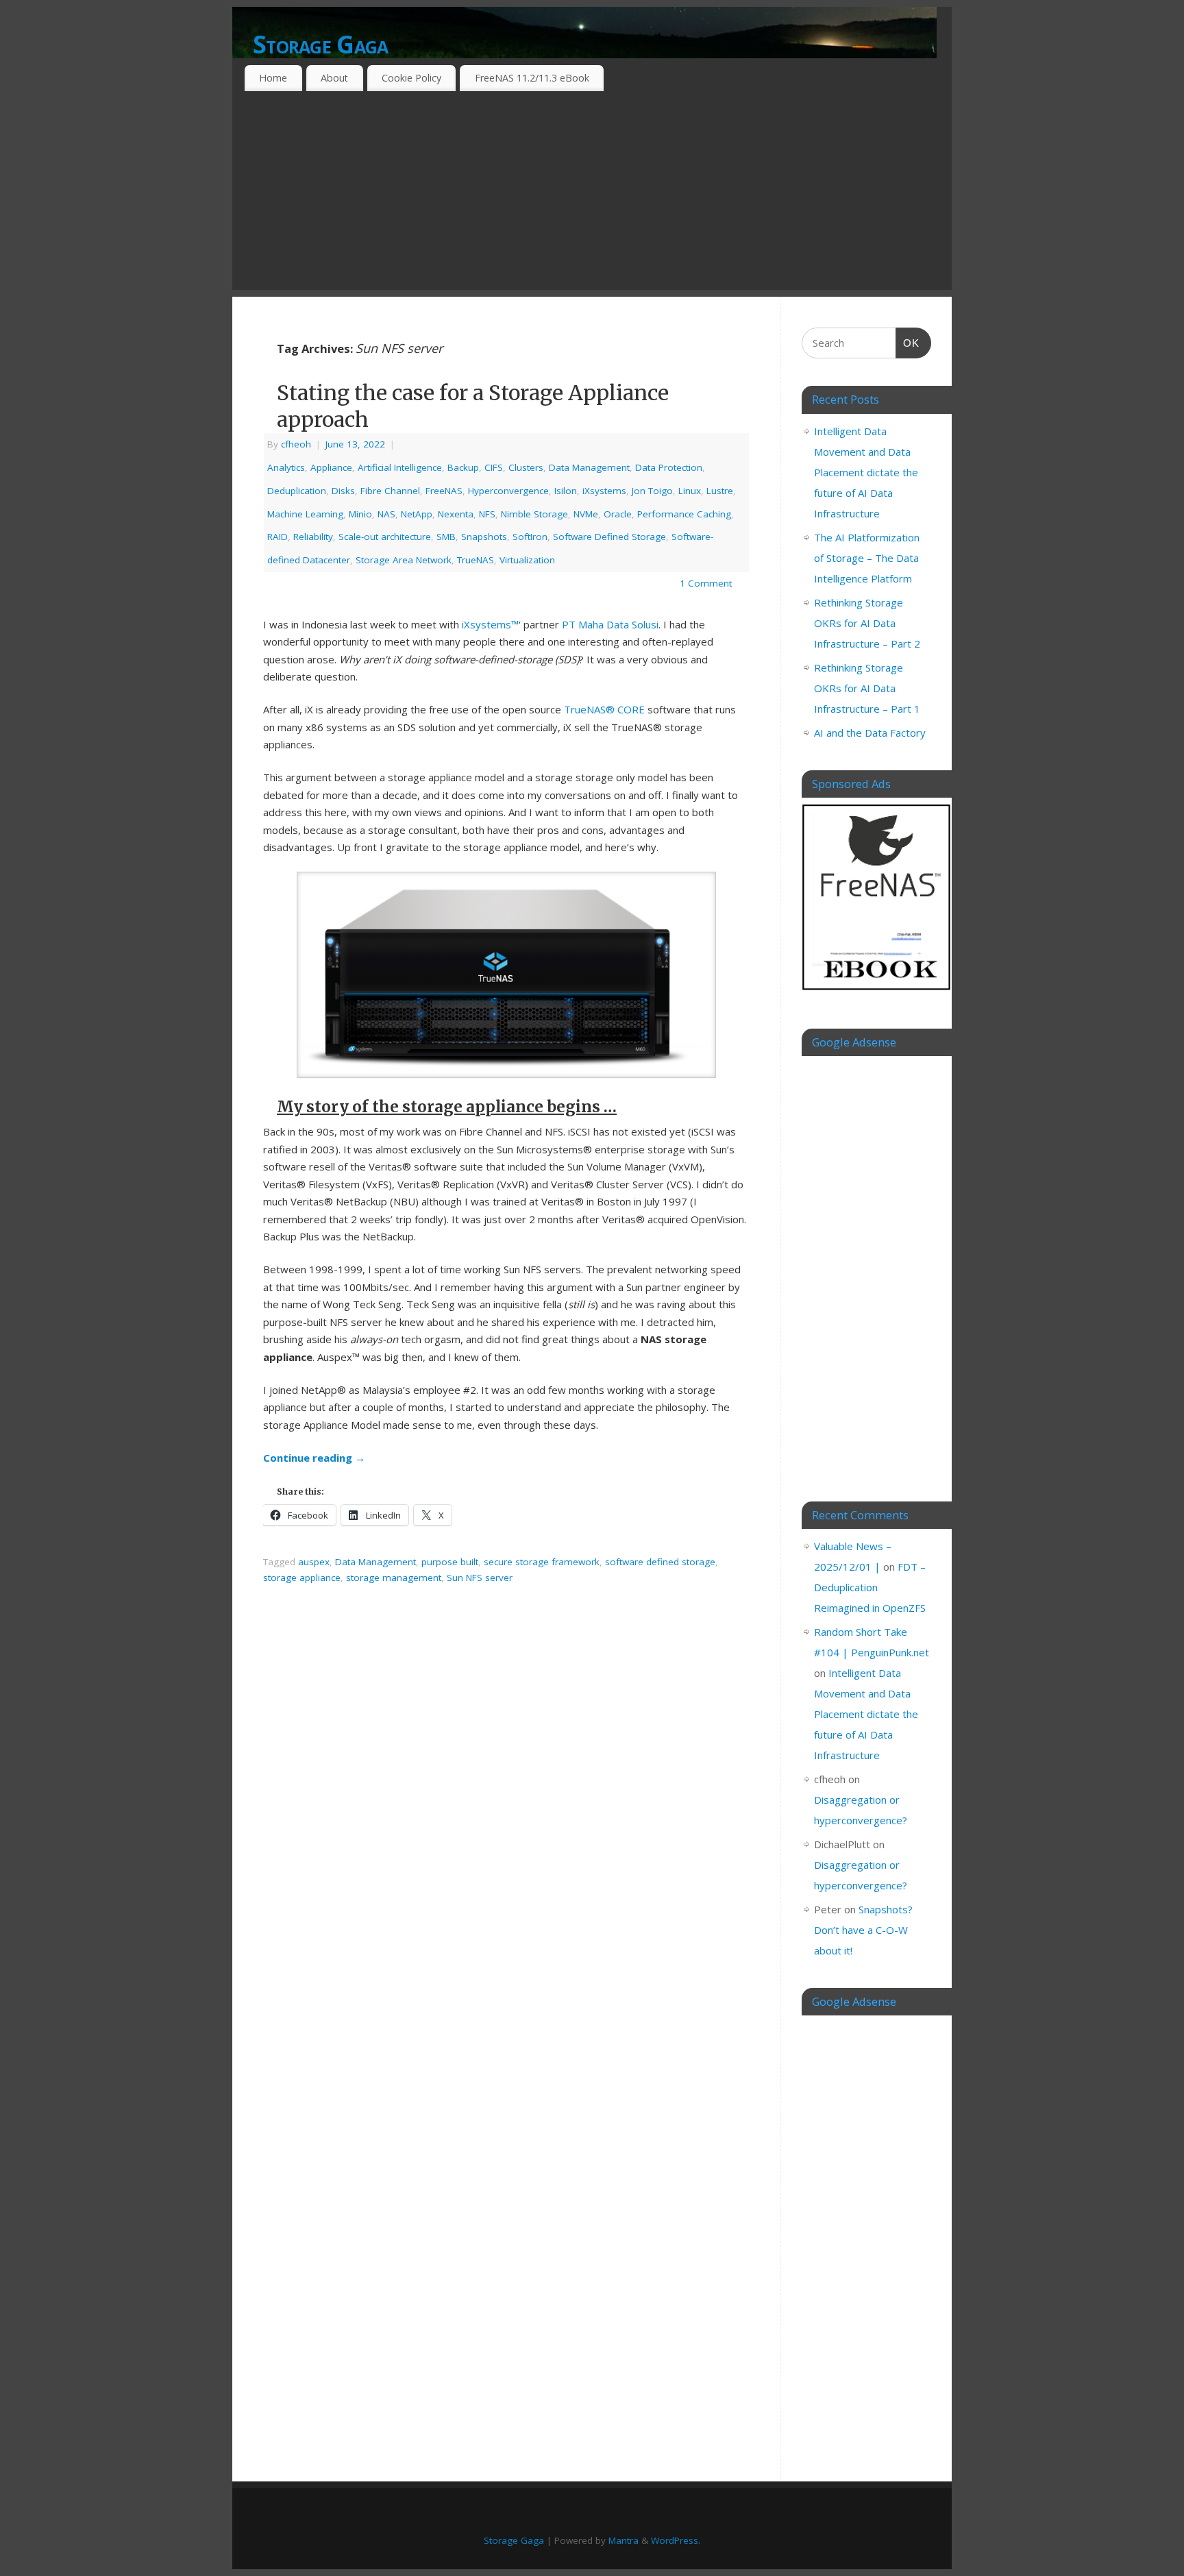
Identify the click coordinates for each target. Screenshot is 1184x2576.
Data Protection (669, 467)
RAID (277, 537)
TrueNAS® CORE (604, 709)
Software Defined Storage (609, 537)
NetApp (417, 514)
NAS (386, 514)
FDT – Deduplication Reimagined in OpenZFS (870, 1587)
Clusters (526, 467)
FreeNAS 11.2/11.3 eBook (532, 78)
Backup (463, 467)
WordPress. (676, 2540)
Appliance (331, 467)
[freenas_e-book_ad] (877, 992)
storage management (394, 1578)
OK (908, 343)
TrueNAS (476, 560)
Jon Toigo (652, 491)
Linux (690, 491)
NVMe (586, 514)
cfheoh (296, 444)
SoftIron (530, 537)
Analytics (286, 467)
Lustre (720, 491)
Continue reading (314, 1458)
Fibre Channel (390, 491)
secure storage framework (542, 1562)
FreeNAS (444, 491)
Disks (343, 491)
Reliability (313, 537)
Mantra (624, 2540)
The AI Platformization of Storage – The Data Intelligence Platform (867, 558)
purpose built (450, 1562)
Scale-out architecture (385, 537)
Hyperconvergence (508, 491)
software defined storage (660, 1562)
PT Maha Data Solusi (610, 624)
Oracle (618, 514)
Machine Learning (305, 514)
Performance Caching (684, 514)
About (334, 78)
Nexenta (456, 514)
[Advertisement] (592, 194)
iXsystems (604, 491)
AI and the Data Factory (870, 733)
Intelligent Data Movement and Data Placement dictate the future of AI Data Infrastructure (866, 472)
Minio (360, 514)
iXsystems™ (490, 624)
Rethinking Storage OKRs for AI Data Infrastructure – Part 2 (867, 623)
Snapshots (484, 537)
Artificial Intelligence (400, 467)
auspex (314, 1562)
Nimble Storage (534, 514)
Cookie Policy (411, 78)
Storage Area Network (404, 560)
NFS (487, 514)
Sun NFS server (480, 1578)
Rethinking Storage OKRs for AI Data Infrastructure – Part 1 (867, 688)
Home (273, 78)
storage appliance (302, 1578)
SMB (446, 537)
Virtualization (527, 560)
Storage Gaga (320, 44)
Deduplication (297, 491)
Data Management (589, 467)
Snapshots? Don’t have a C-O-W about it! (863, 1930)
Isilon (566, 491)
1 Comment (706, 583)
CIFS (494, 467)
